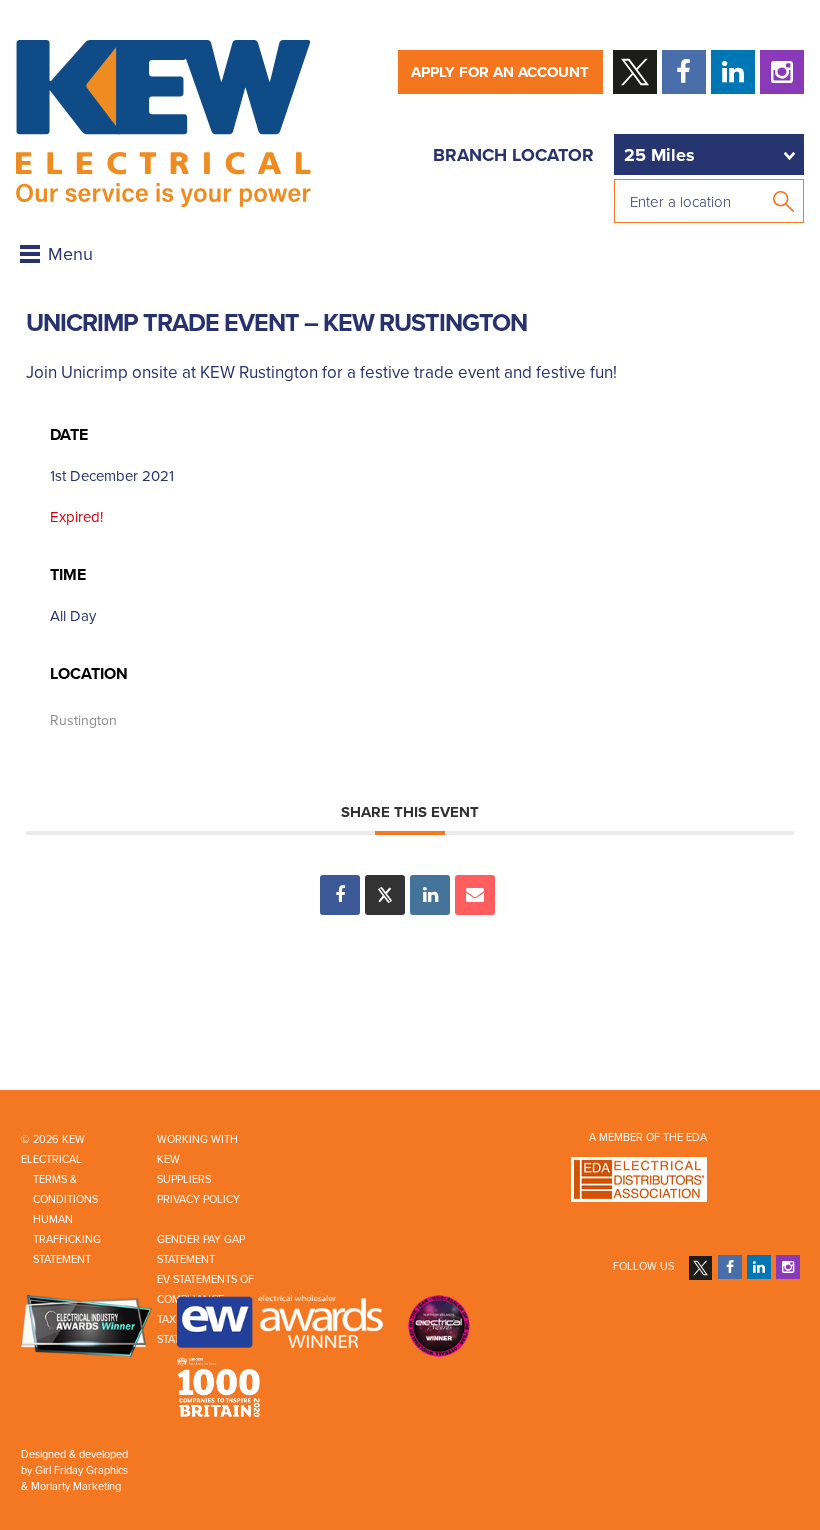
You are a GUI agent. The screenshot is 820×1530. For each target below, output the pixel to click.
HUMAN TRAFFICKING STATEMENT (67, 1239)
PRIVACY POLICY (198, 1199)
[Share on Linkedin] (430, 895)
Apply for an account (500, 72)
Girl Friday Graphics (81, 1470)
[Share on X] (385, 895)
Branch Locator (513, 155)
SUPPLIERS (184, 1179)
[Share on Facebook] (340, 895)
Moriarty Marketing (76, 1486)
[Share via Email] (475, 895)
